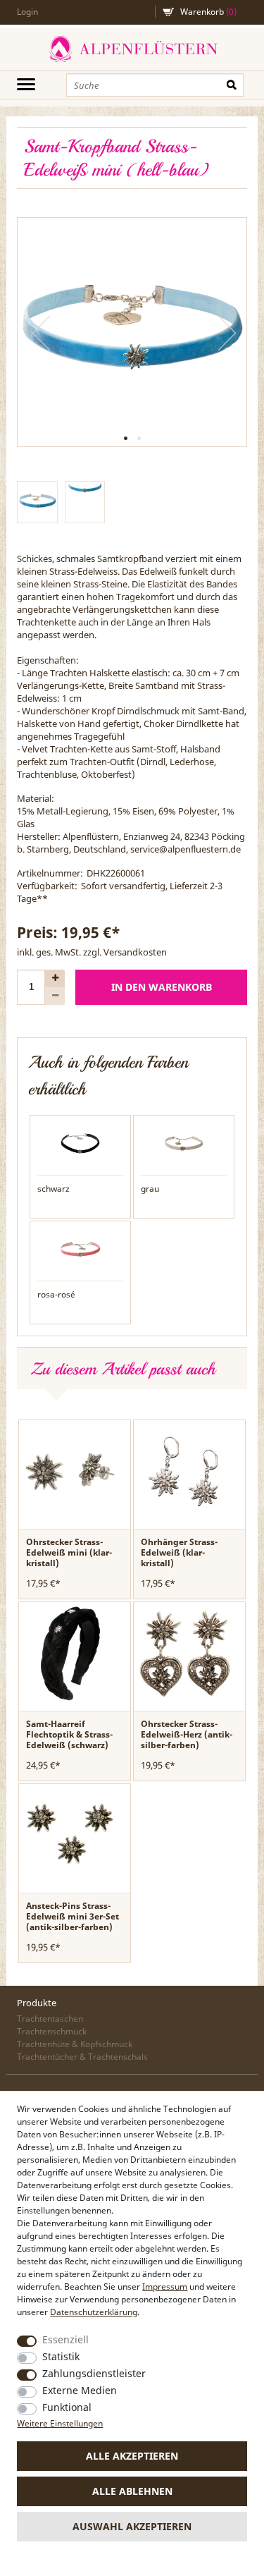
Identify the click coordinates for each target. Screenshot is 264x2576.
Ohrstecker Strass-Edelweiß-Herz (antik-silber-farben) (187, 1734)
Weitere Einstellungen (60, 2423)
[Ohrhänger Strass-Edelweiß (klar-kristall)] (185, 1470)
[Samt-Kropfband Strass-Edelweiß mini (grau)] (184, 1142)
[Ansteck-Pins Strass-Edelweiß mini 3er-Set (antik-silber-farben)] (70, 1834)
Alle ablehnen (132, 2491)
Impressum (165, 2287)
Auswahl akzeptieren (132, 2526)
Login (27, 12)
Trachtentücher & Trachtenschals (82, 2057)
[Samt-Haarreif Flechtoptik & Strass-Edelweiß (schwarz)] (70, 1652)
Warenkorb (208, 12)
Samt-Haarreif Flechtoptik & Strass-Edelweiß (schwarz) (69, 1734)
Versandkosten (135, 952)
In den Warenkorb (162, 987)
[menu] (26, 84)
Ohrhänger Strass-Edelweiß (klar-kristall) (179, 1552)
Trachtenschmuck (52, 2031)
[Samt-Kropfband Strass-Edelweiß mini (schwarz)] (80, 1142)
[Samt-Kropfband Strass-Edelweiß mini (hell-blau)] (132, 332)
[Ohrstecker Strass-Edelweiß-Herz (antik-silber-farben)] (185, 1652)
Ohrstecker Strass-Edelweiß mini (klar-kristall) (69, 1552)
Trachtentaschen (50, 2019)
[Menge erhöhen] (55, 978)
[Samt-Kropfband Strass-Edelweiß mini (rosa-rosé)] (80, 1248)
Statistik (61, 2356)
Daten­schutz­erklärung (94, 2312)
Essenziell (65, 2339)
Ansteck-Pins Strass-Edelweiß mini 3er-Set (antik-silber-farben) (73, 1916)
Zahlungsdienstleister (94, 2373)
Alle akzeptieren (132, 2456)
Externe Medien (80, 2390)
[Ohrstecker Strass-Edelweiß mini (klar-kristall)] (70, 1470)
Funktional (67, 2407)
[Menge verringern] (55, 996)
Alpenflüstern (132, 49)
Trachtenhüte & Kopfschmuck (75, 2044)
